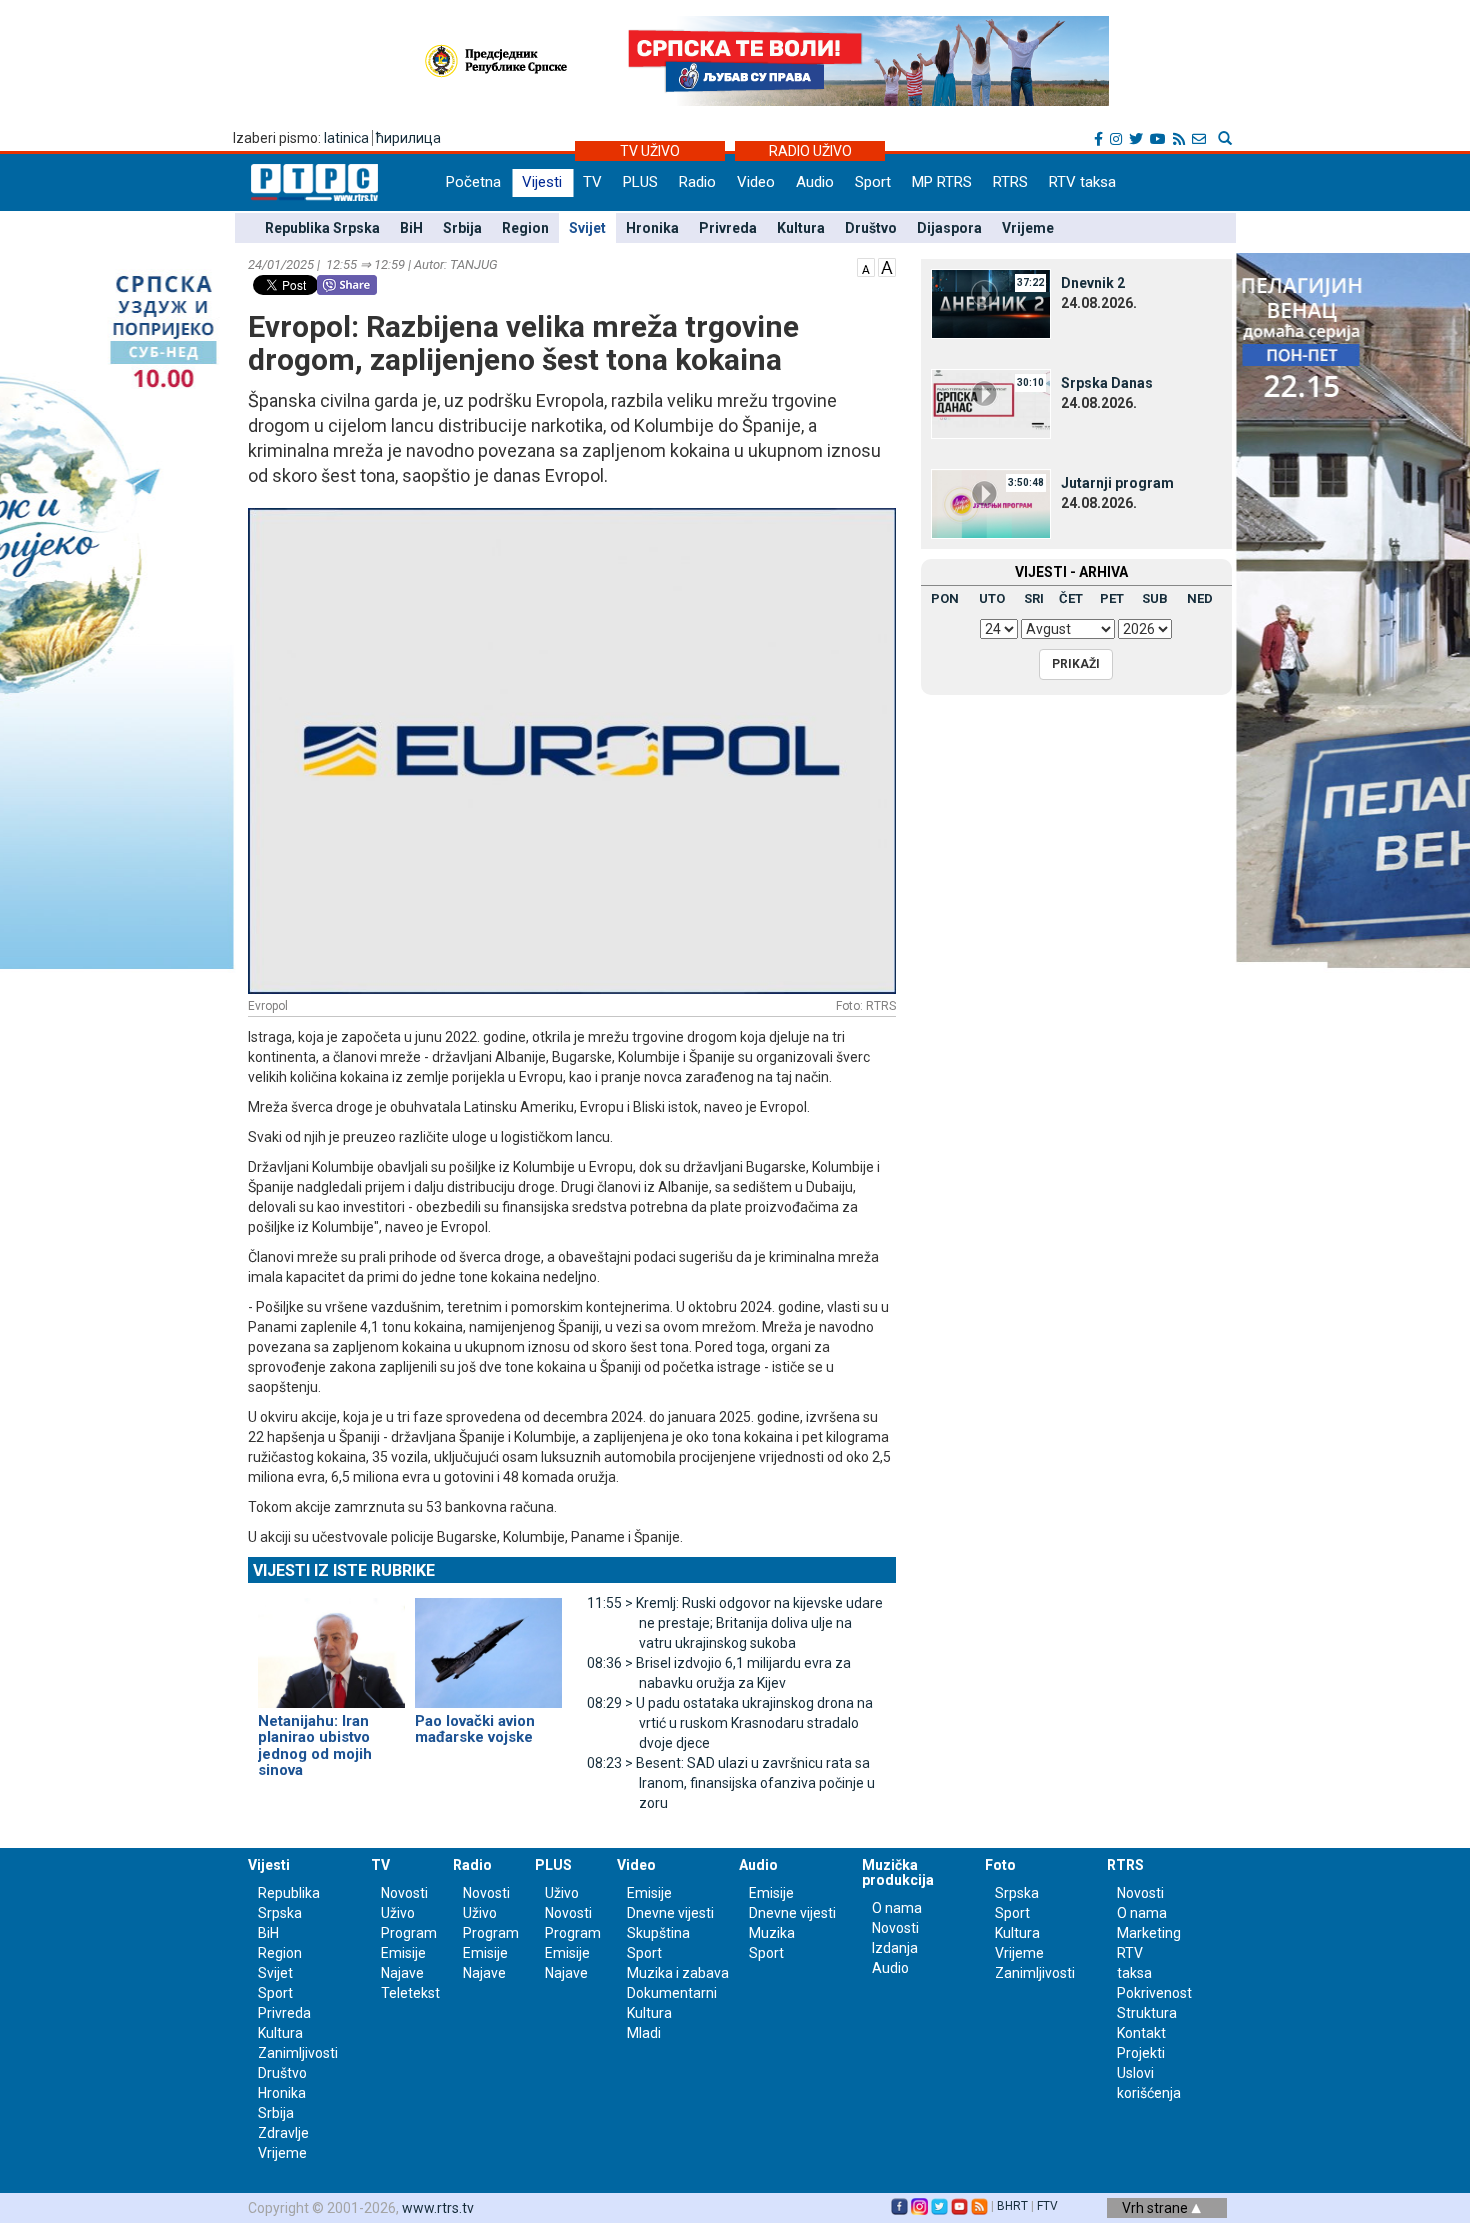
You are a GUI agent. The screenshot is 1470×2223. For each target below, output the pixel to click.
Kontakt (1141, 2033)
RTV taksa (1082, 182)
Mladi (644, 2033)
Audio (815, 182)
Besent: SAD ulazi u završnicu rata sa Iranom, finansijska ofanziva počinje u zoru (731, 1783)
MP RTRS (942, 182)
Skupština (658, 1933)
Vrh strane (1156, 2208)
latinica (346, 138)
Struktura (1147, 2013)
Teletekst (410, 1993)
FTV (1047, 2206)
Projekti (1141, 2053)
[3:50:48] (991, 503)
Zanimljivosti (298, 2053)
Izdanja (895, 1948)
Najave (402, 1973)
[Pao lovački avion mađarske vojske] (488, 1644)
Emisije (403, 1953)
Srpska (1017, 1893)
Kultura (801, 228)
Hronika (652, 228)
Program (409, 1933)
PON (945, 598)
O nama (897, 1908)
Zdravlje (283, 2133)
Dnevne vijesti (670, 1913)
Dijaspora (949, 228)
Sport (873, 182)
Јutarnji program (1117, 483)
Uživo (398, 1913)
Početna (473, 182)
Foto (1000, 1865)
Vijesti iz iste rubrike (344, 1570)
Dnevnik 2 (1093, 283)
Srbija (462, 228)
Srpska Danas (1107, 383)
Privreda (728, 228)
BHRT (1012, 2206)
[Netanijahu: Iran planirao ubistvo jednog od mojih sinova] (331, 1644)
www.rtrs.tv (438, 2208)
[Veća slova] (887, 266)
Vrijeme (1028, 228)
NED (1200, 598)
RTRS (1010, 182)
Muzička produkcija (898, 1872)
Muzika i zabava (678, 1973)
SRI (1034, 598)
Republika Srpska (322, 228)
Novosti (404, 1893)
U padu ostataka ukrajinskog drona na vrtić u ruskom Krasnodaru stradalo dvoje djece (730, 1723)
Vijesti (542, 182)
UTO (992, 598)
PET (1112, 598)
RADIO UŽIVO (810, 151)
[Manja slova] (866, 266)
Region (525, 228)
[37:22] (991, 303)
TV (592, 182)
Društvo (871, 228)
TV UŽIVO (650, 151)
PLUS (640, 182)
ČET (1071, 598)
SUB (1155, 598)
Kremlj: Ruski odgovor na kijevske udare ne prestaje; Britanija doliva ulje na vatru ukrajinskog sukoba (735, 1623)
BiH (411, 228)
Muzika (772, 1933)
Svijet (587, 228)
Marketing (1149, 1933)
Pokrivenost (1154, 1993)
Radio (697, 182)
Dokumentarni (672, 1993)
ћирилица (408, 138)
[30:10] (991, 403)
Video (756, 182)
